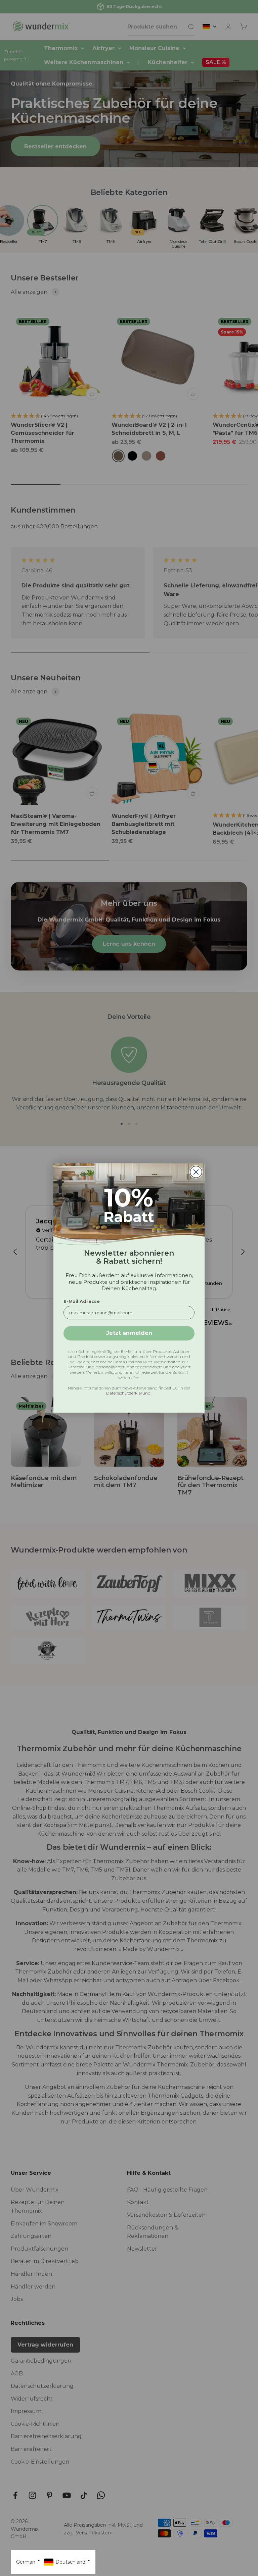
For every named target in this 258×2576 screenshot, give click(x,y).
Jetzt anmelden (129, 1333)
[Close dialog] (196, 1172)
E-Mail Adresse (82, 1301)
